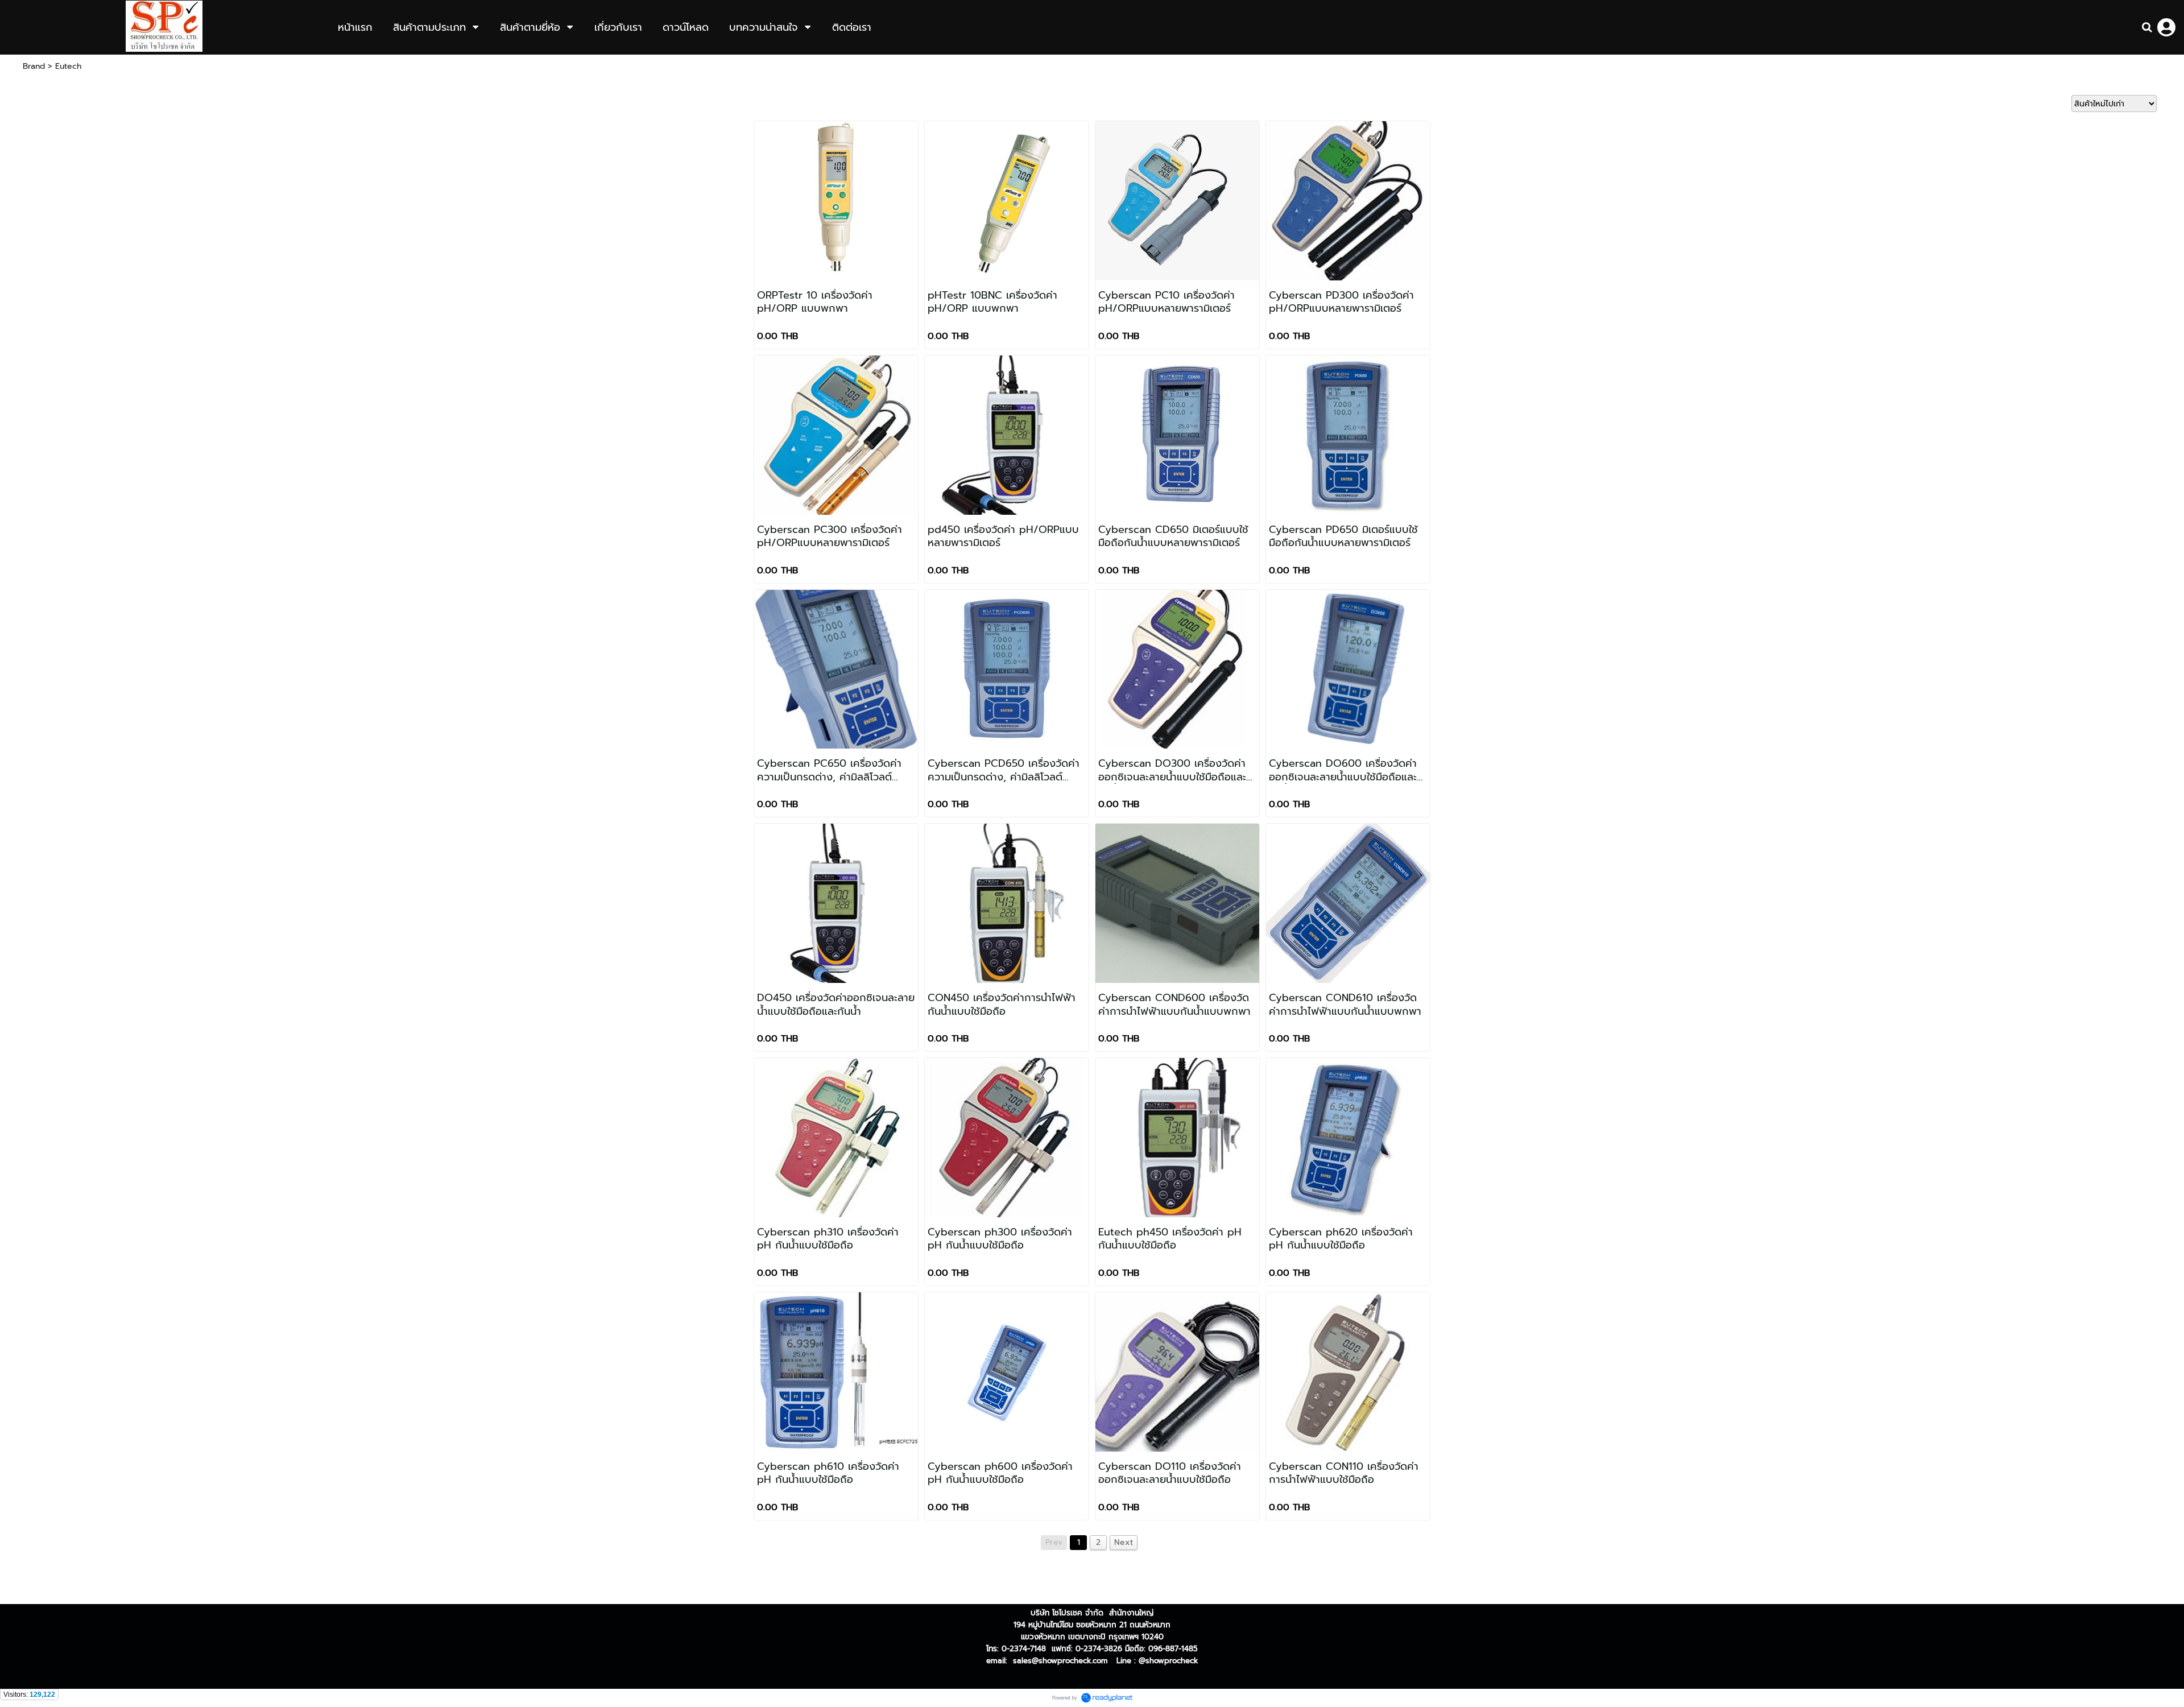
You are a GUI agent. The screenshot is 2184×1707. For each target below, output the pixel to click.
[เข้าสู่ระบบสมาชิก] (2166, 27)
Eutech (68, 66)
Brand (34, 66)
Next (1124, 1542)
